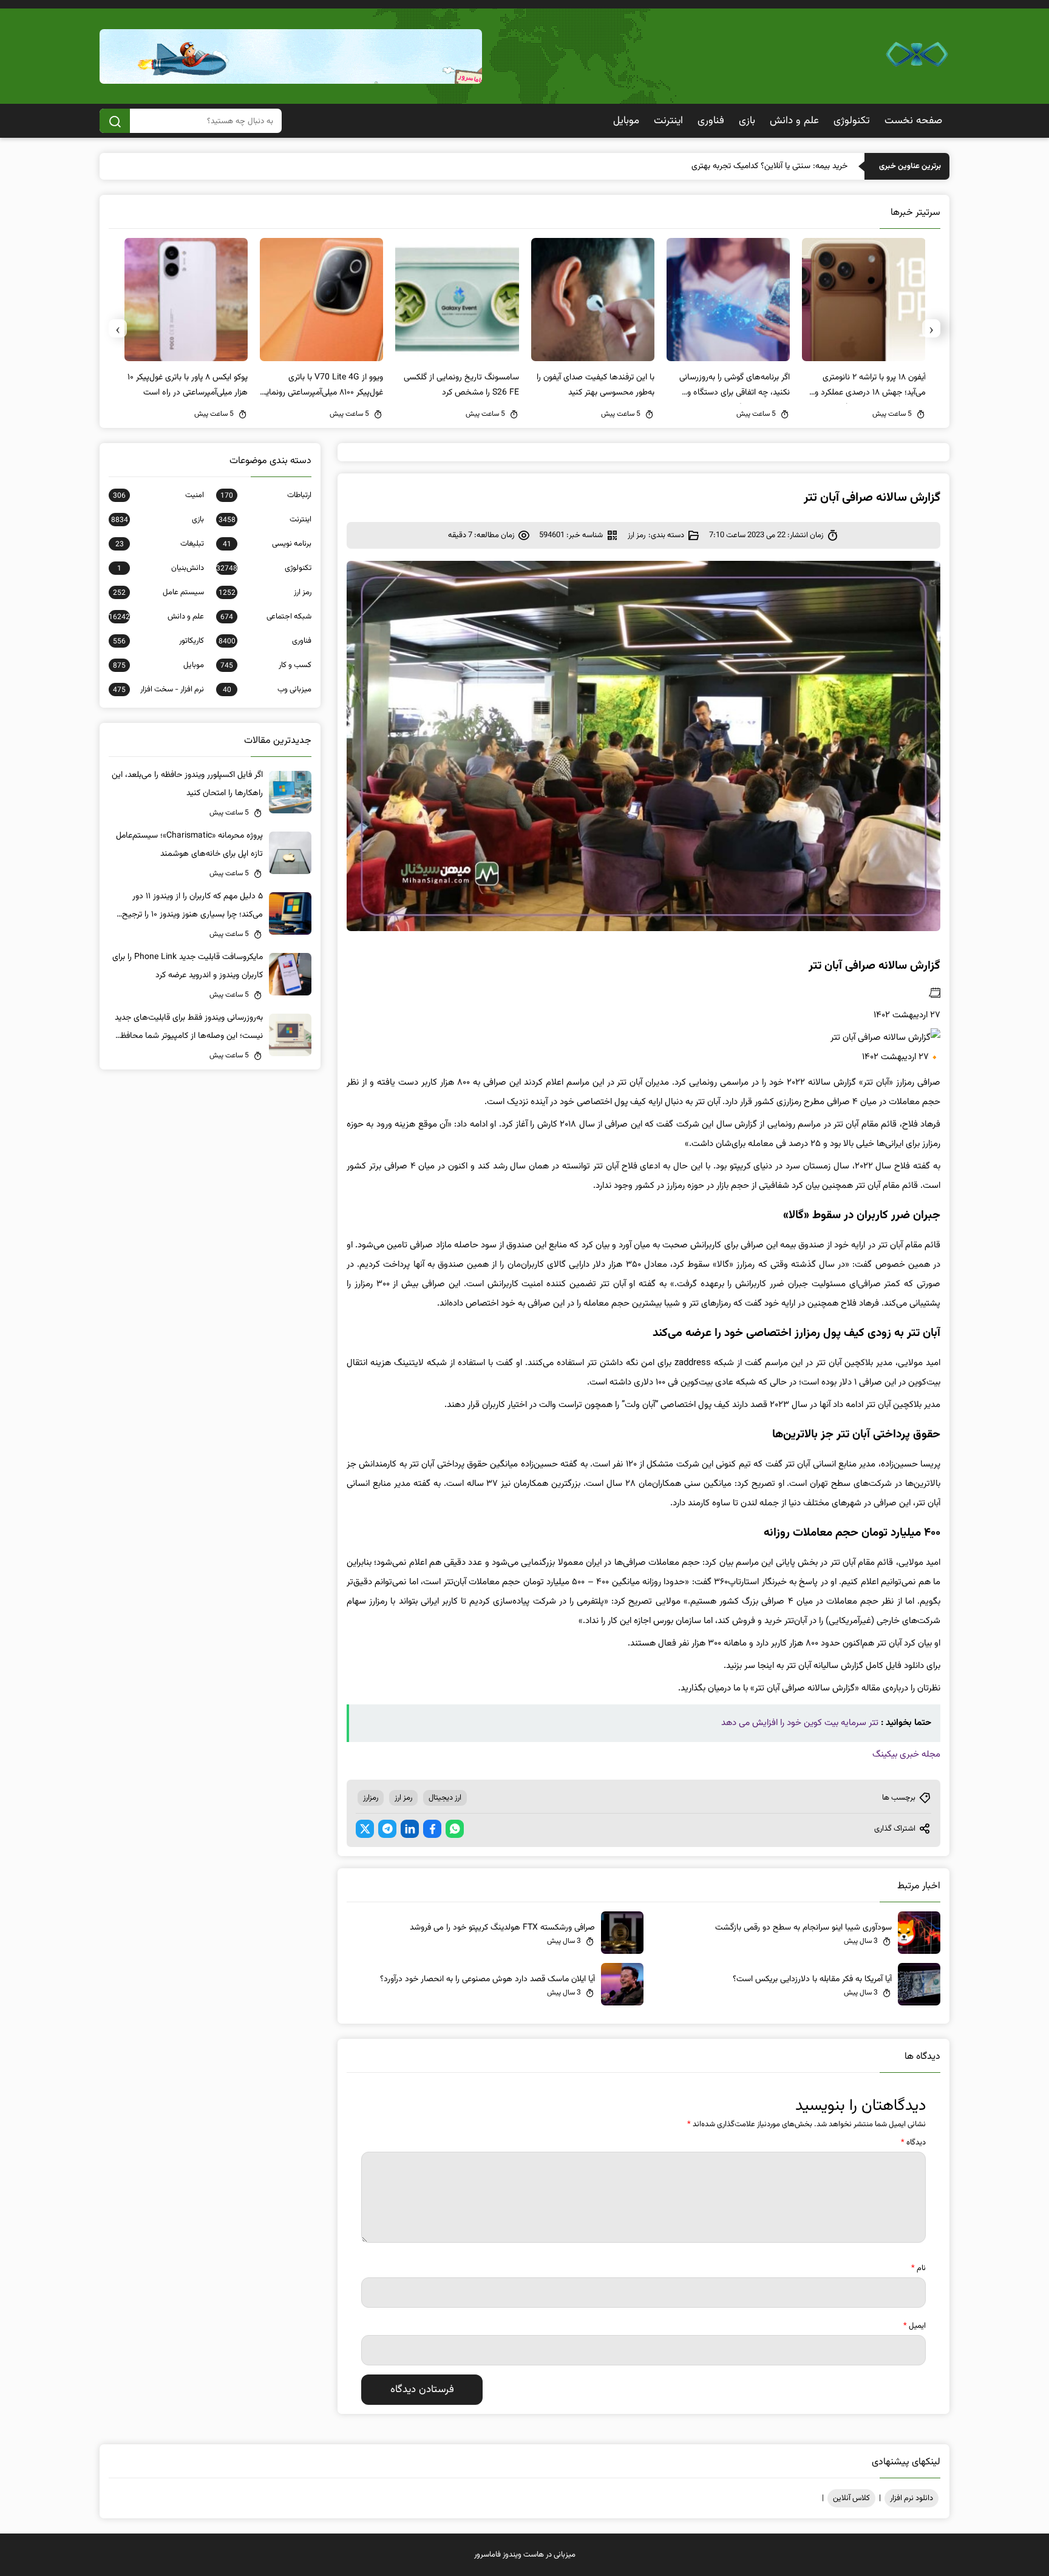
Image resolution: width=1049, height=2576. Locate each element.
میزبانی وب (267, 690)
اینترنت (668, 121)
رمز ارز (637, 535)
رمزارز (371, 1798)
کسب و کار (266, 665)
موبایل (626, 121)
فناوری (711, 121)
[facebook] (432, 1829)
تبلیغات (160, 544)
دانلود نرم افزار (912, 2498)
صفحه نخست (913, 121)
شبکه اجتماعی (266, 617)
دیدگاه (913, 2143)
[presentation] (931, 328)
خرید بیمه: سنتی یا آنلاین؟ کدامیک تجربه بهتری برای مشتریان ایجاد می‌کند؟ (723, 166)
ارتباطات (266, 495)
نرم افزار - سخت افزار (158, 690)
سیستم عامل (158, 592)
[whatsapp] (455, 1829)
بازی (747, 121)
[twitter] (365, 1829)
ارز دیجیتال (445, 1798)
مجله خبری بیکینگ (906, 1754)
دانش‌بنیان (161, 568)
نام (918, 2268)
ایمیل (915, 2326)
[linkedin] (410, 1829)
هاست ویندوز (523, 2555)
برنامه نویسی (267, 544)
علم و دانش (794, 121)
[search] (115, 121)
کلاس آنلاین (851, 2498)
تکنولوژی (852, 121)
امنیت (158, 495)
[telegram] (387, 1829)
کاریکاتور (158, 641)
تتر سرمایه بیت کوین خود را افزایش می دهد (800, 1723)
